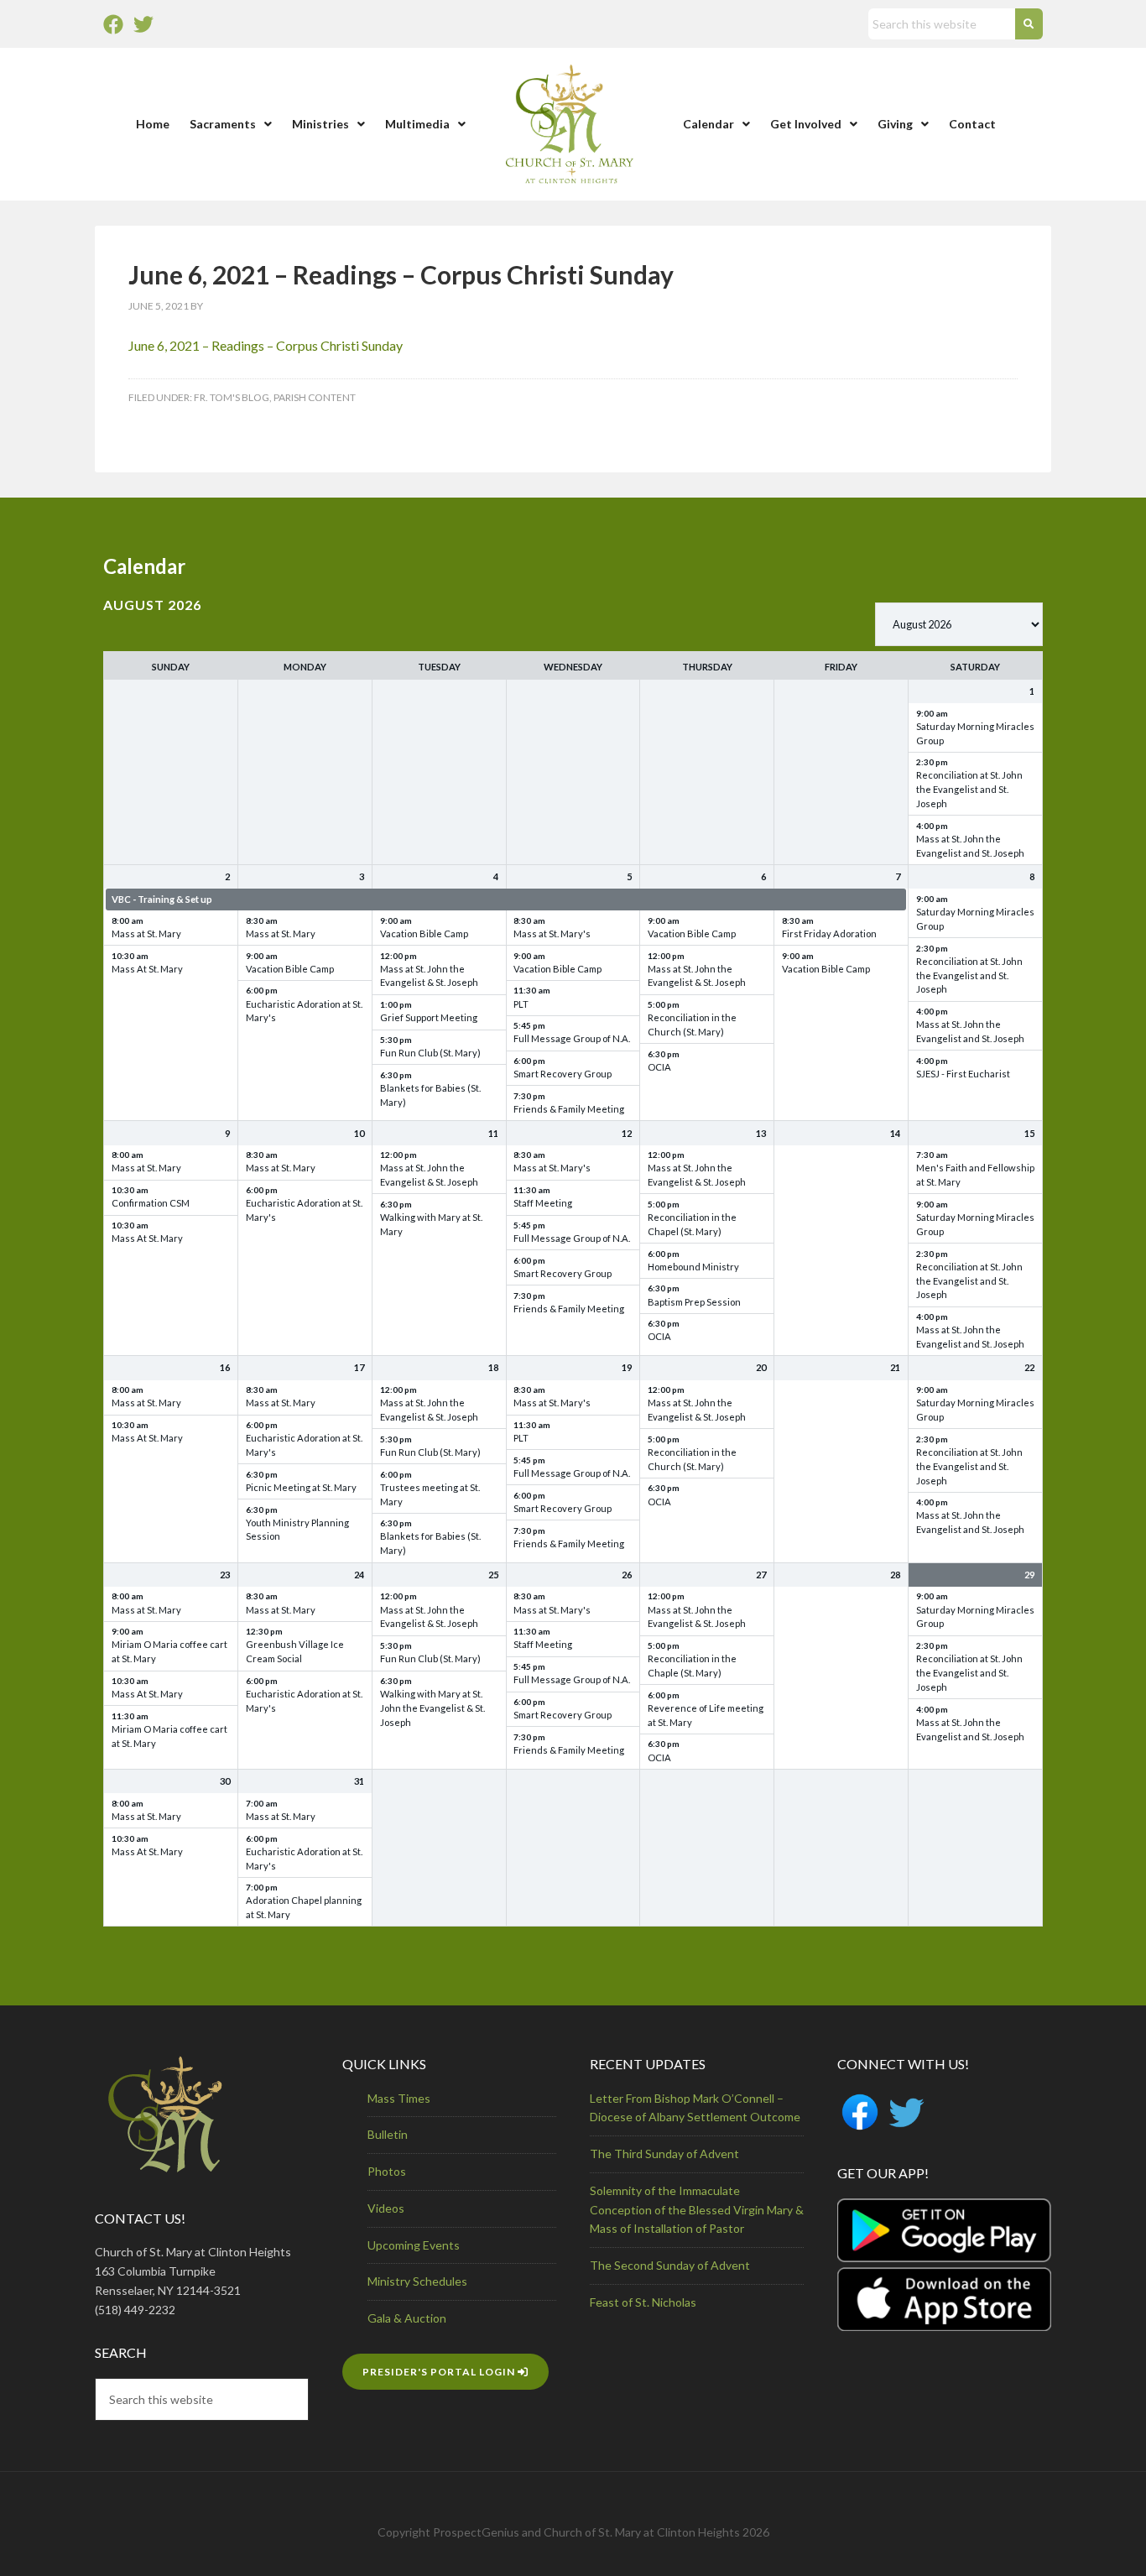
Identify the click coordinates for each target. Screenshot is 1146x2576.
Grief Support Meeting (429, 1017)
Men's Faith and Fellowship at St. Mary (975, 1175)
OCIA (659, 1067)
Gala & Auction (407, 2318)
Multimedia (417, 124)
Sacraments (223, 124)
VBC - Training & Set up (162, 899)
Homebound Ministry (693, 1267)
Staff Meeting (543, 1203)
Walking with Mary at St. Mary (431, 1224)
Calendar (708, 124)
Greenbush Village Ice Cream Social (295, 1651)
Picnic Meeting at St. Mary (301, 1487)
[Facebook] (113, 24)
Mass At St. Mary (147, 969)
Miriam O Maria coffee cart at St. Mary (169, 1651)
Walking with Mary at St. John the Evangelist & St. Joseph (432, 1708)
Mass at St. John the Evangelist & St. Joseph (429, 976)
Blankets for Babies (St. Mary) (430, 1095)
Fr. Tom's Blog (232, 397)
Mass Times (399, 2098)
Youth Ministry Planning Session (297, 1530)
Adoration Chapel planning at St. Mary (304, 1907)
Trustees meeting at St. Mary (430, 1494)
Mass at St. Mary (146, 933)
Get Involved (806, 124)
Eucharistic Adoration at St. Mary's (304, 1011)
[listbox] (959, 624)
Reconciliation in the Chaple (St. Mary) (692, 1666)
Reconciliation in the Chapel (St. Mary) (692, 1224)
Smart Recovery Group (563, 1074)
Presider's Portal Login (440, 2372)
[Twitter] (143, 24)
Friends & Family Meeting (569, 1109)
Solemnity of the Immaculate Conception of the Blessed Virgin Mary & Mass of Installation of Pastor (697, 2210)
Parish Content (315, 397)
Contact (972, 124)
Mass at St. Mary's (552, 933)
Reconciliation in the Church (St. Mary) (692, 1025)
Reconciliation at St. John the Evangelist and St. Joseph (969, 789)
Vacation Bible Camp (290, 969)
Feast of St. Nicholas (643, 2302)
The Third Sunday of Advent (664, 2154)
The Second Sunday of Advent (670, 2265)
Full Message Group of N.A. (572, 1038)
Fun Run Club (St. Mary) (430, 1053)
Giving (895, 124)
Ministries (320, 124)
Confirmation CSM (151, 1203)
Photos (387, 2171)
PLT (521, 1004)
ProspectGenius (476, 2532)
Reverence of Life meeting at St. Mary (706, 1715)
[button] (231, 124)
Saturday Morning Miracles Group (975, 733)
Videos (386, 2208)
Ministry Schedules (417, 2281)
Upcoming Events (414, 2245)
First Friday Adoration (829, 933)
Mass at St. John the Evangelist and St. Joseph (970, 846)
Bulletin (388, 2134)
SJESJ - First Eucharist (963, 1074)
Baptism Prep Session (694, 1302)
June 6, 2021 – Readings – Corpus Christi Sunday (266, 345)
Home (153, 124)
